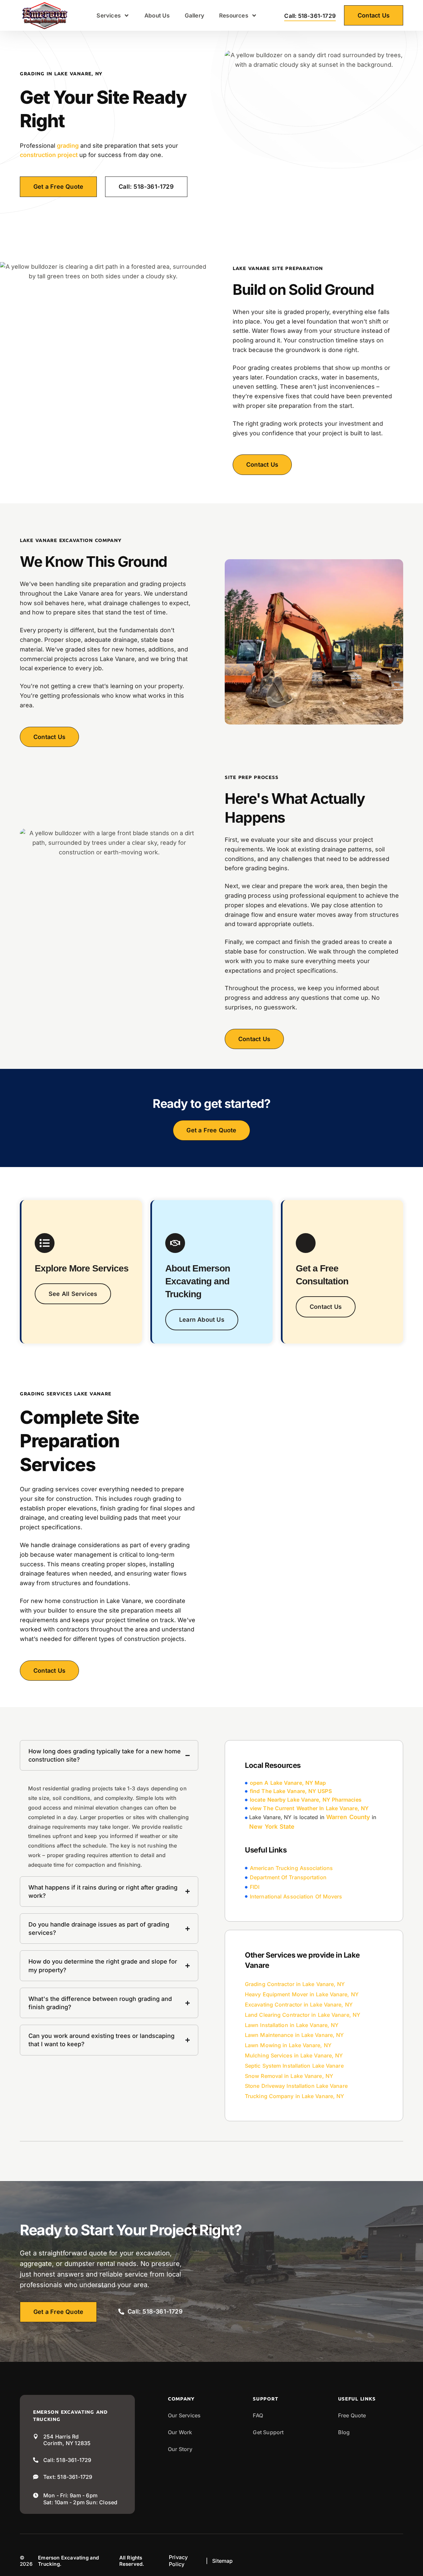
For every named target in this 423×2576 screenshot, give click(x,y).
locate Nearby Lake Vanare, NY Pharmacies (306, 1800)
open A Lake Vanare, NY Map (288, 1783)
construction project (49, 155)
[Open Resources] (254, 16)
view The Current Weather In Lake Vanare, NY (309, 1808)
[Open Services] (127, 16)
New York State (272, 1827)
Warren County (348, 1817)
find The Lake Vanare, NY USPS (291, 1791)
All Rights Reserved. (132, 2561)
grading (68, 146)
